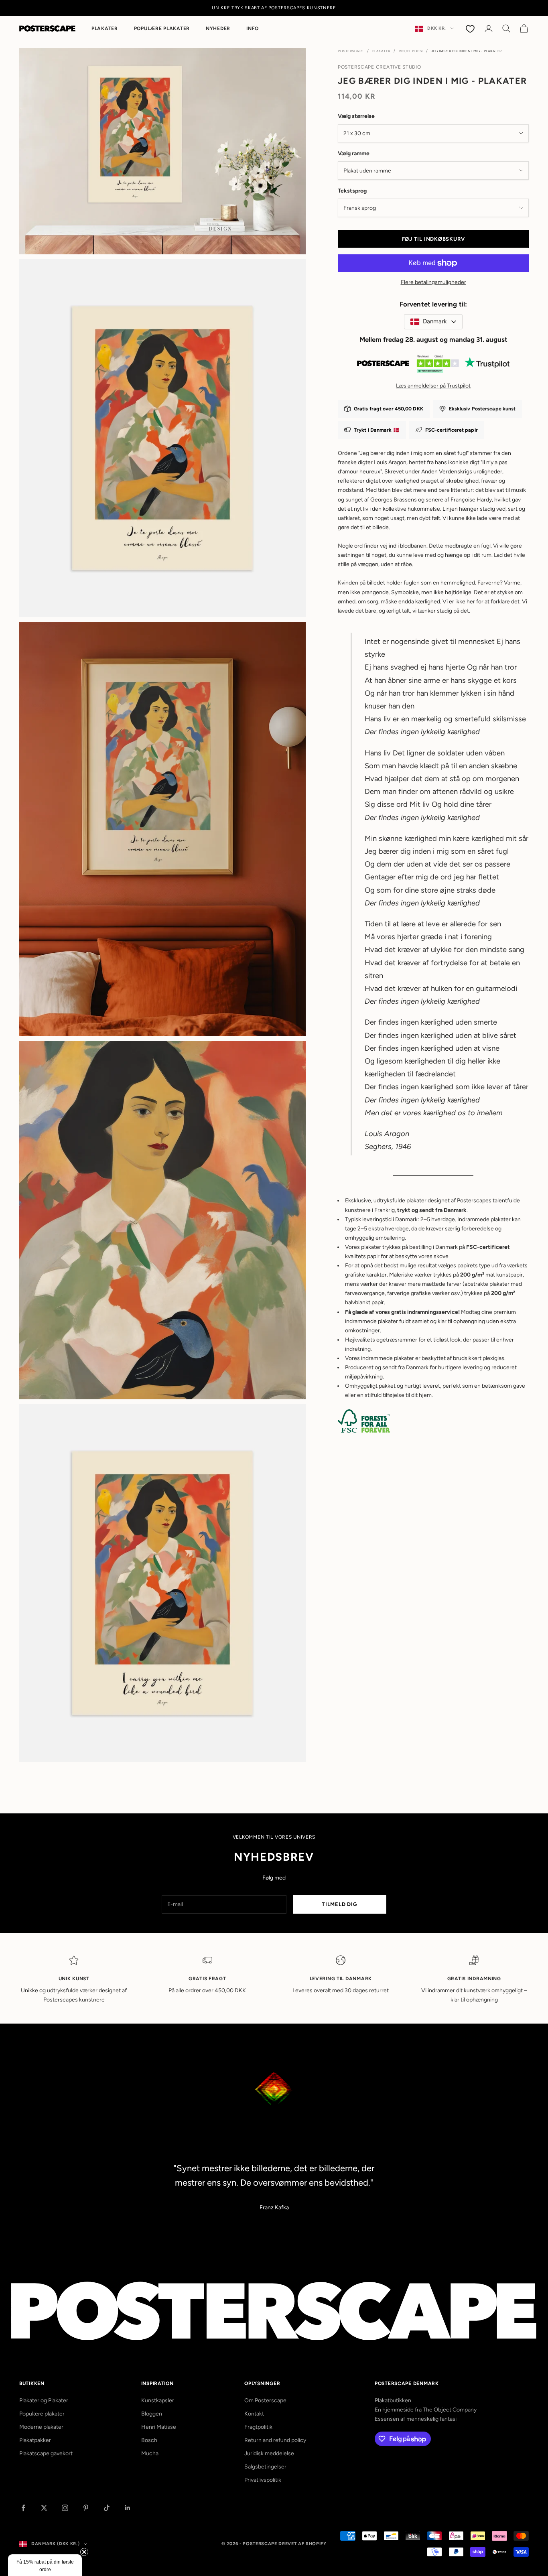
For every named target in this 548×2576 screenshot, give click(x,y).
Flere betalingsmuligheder (433, 282)
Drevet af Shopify (302, 2544)
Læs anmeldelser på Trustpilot (433, 385)
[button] (45, 2565)
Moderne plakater (41, 2427)
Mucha (150, 2453)
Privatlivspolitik (263, 2480)
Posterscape (351, 51)
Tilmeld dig (340, 1904)
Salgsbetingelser (265, 2467)
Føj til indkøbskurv (433, 239)
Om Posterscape (265, 2400)
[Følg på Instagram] (65, 2508)
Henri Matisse (159, 2427)
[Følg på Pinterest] (86, 2508)
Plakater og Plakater (44, 2400)
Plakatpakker (35, 2440)
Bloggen (152, 2414)
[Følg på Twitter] (44, 2508)
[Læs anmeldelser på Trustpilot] (433, 366)
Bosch (149, 2440)
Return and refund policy (275, 2440)
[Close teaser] (84, 2552)
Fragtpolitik (258, 2427)
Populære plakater (162, 28)
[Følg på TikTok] (107, 2508)
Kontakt (254, 2414)
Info (253, 28)
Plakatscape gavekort (46, 2453)
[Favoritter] (471, 28)
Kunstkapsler (158, 2400)
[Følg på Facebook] (23, 2508)
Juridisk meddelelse (269, 2453)
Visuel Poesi (411, 51)
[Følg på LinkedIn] (128, 2508)
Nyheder (218, 28)
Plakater (105, 28)
